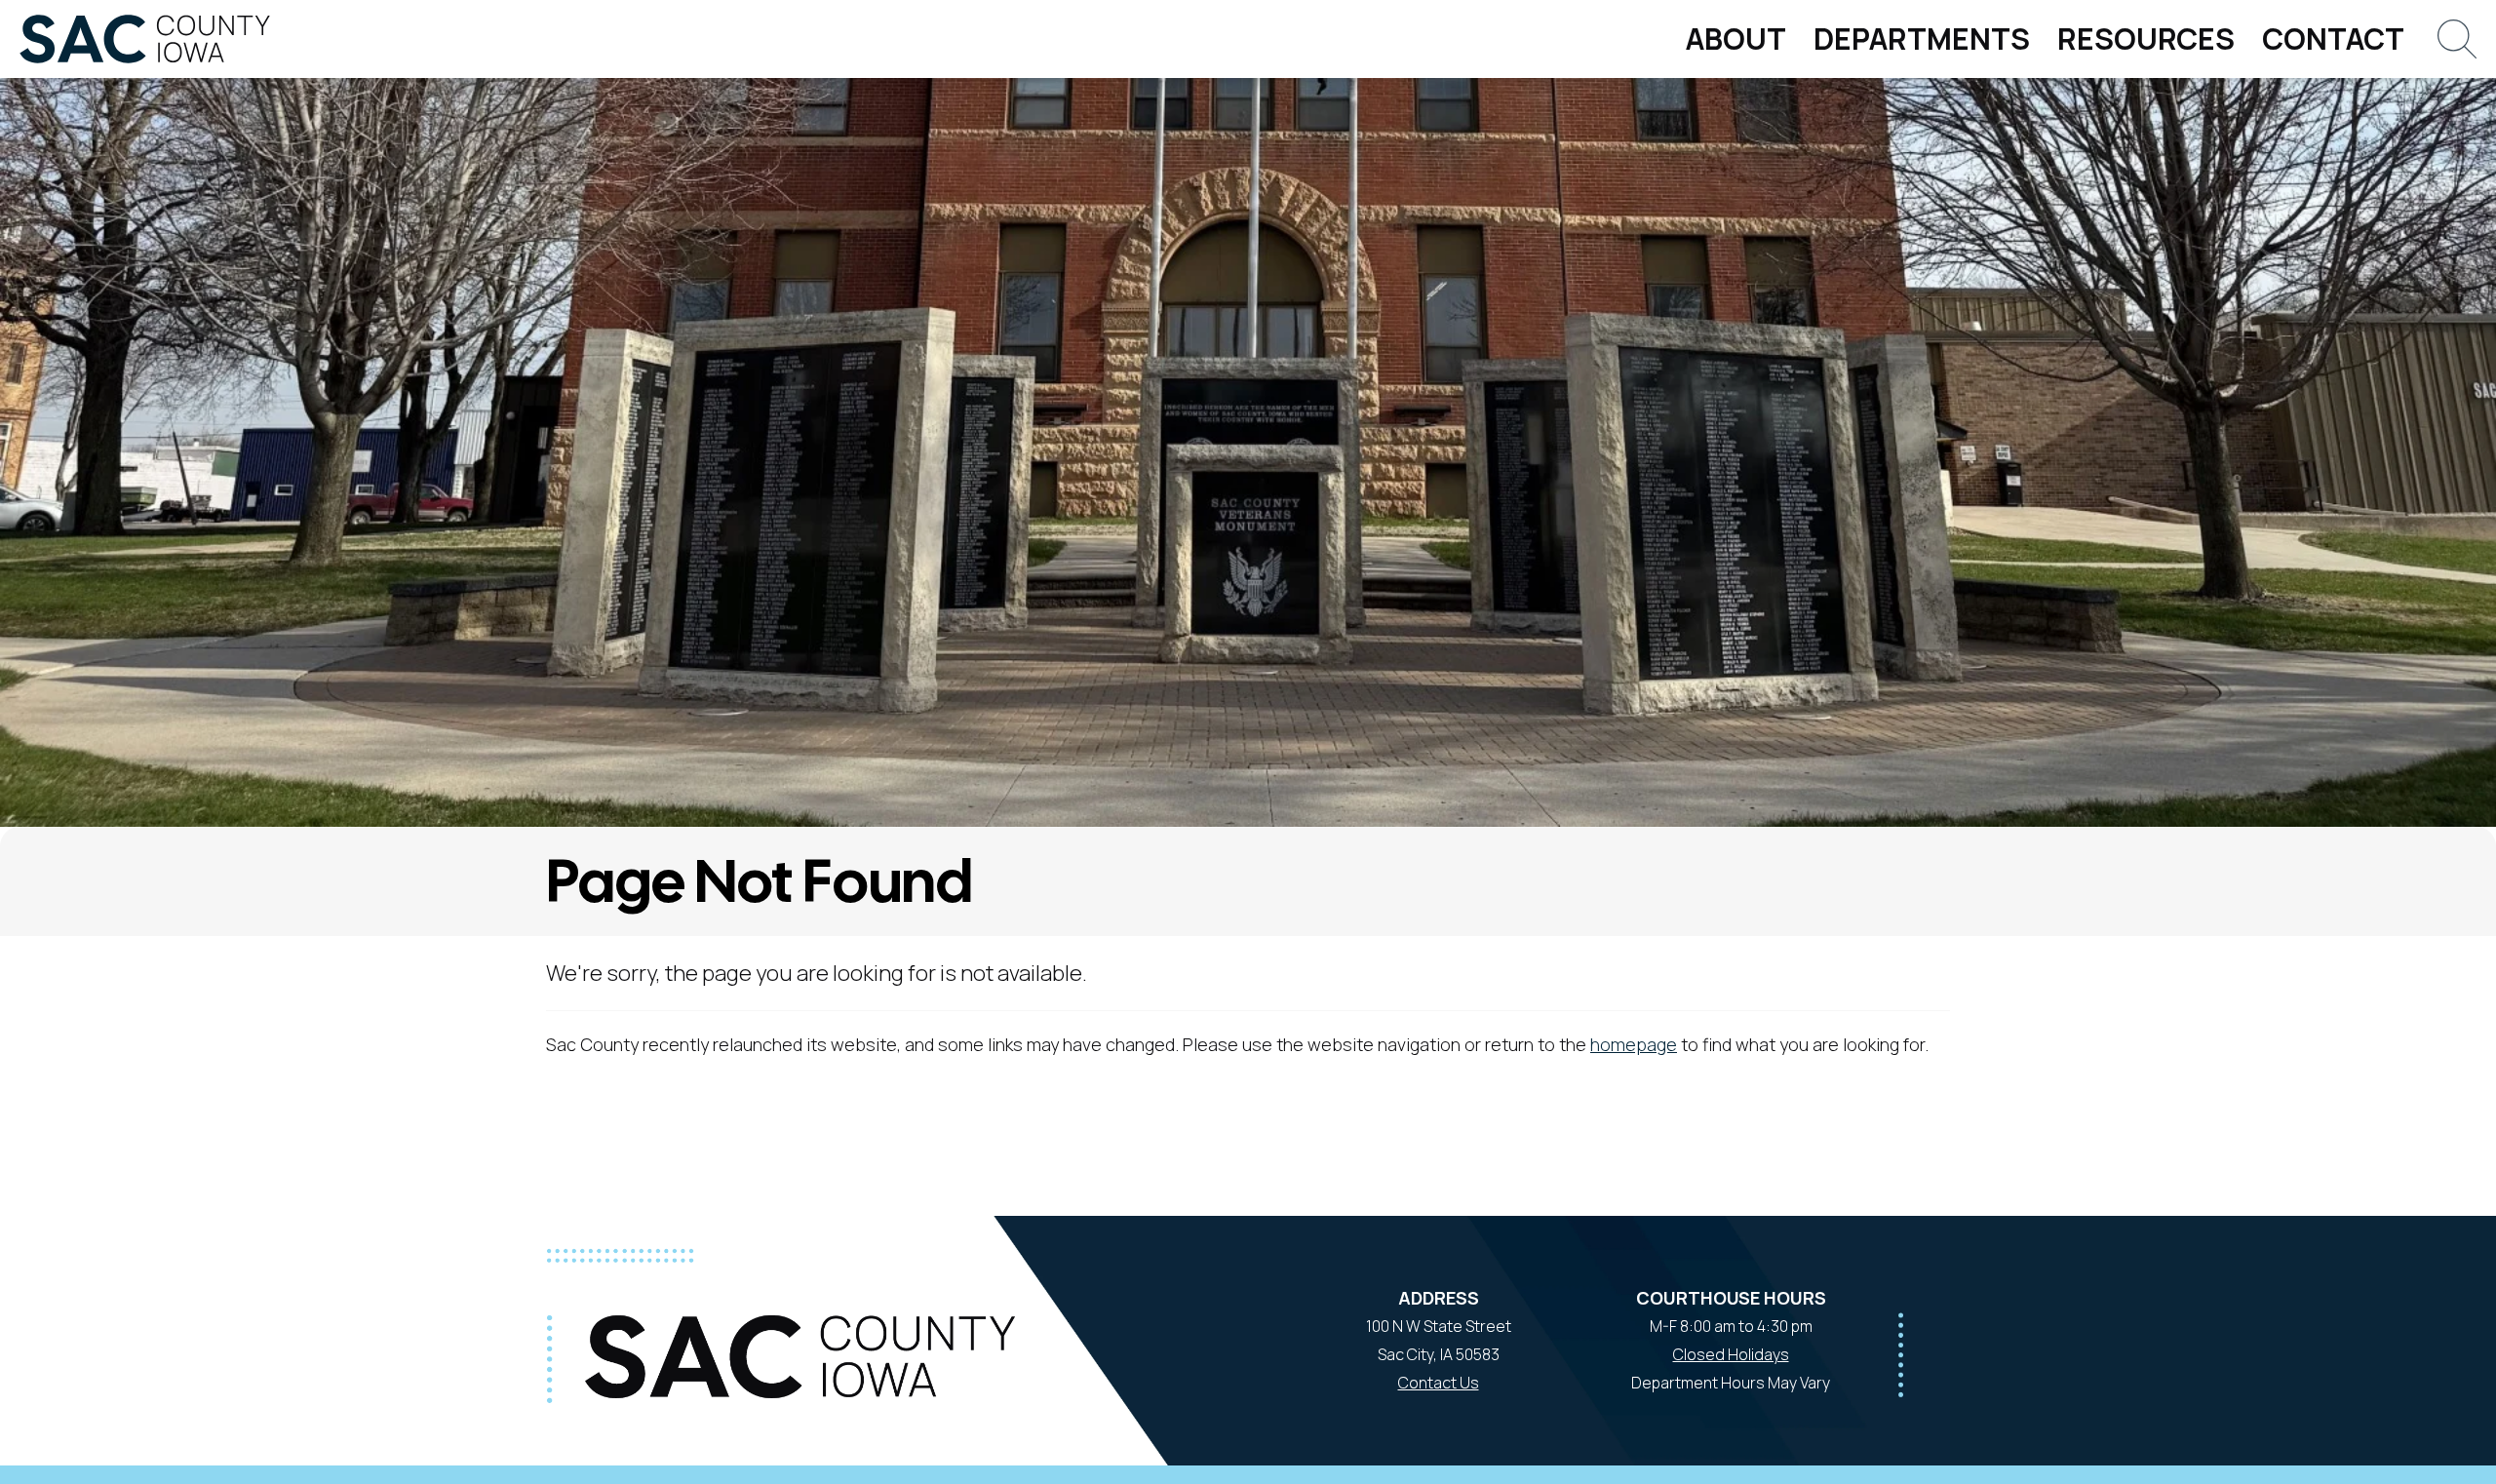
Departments (1922, 39)
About (1736, 39)
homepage (1634, 1044)
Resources (2146, 39)
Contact (2333, 39)
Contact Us (1439, 1383)
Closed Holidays (1731, 1354)
